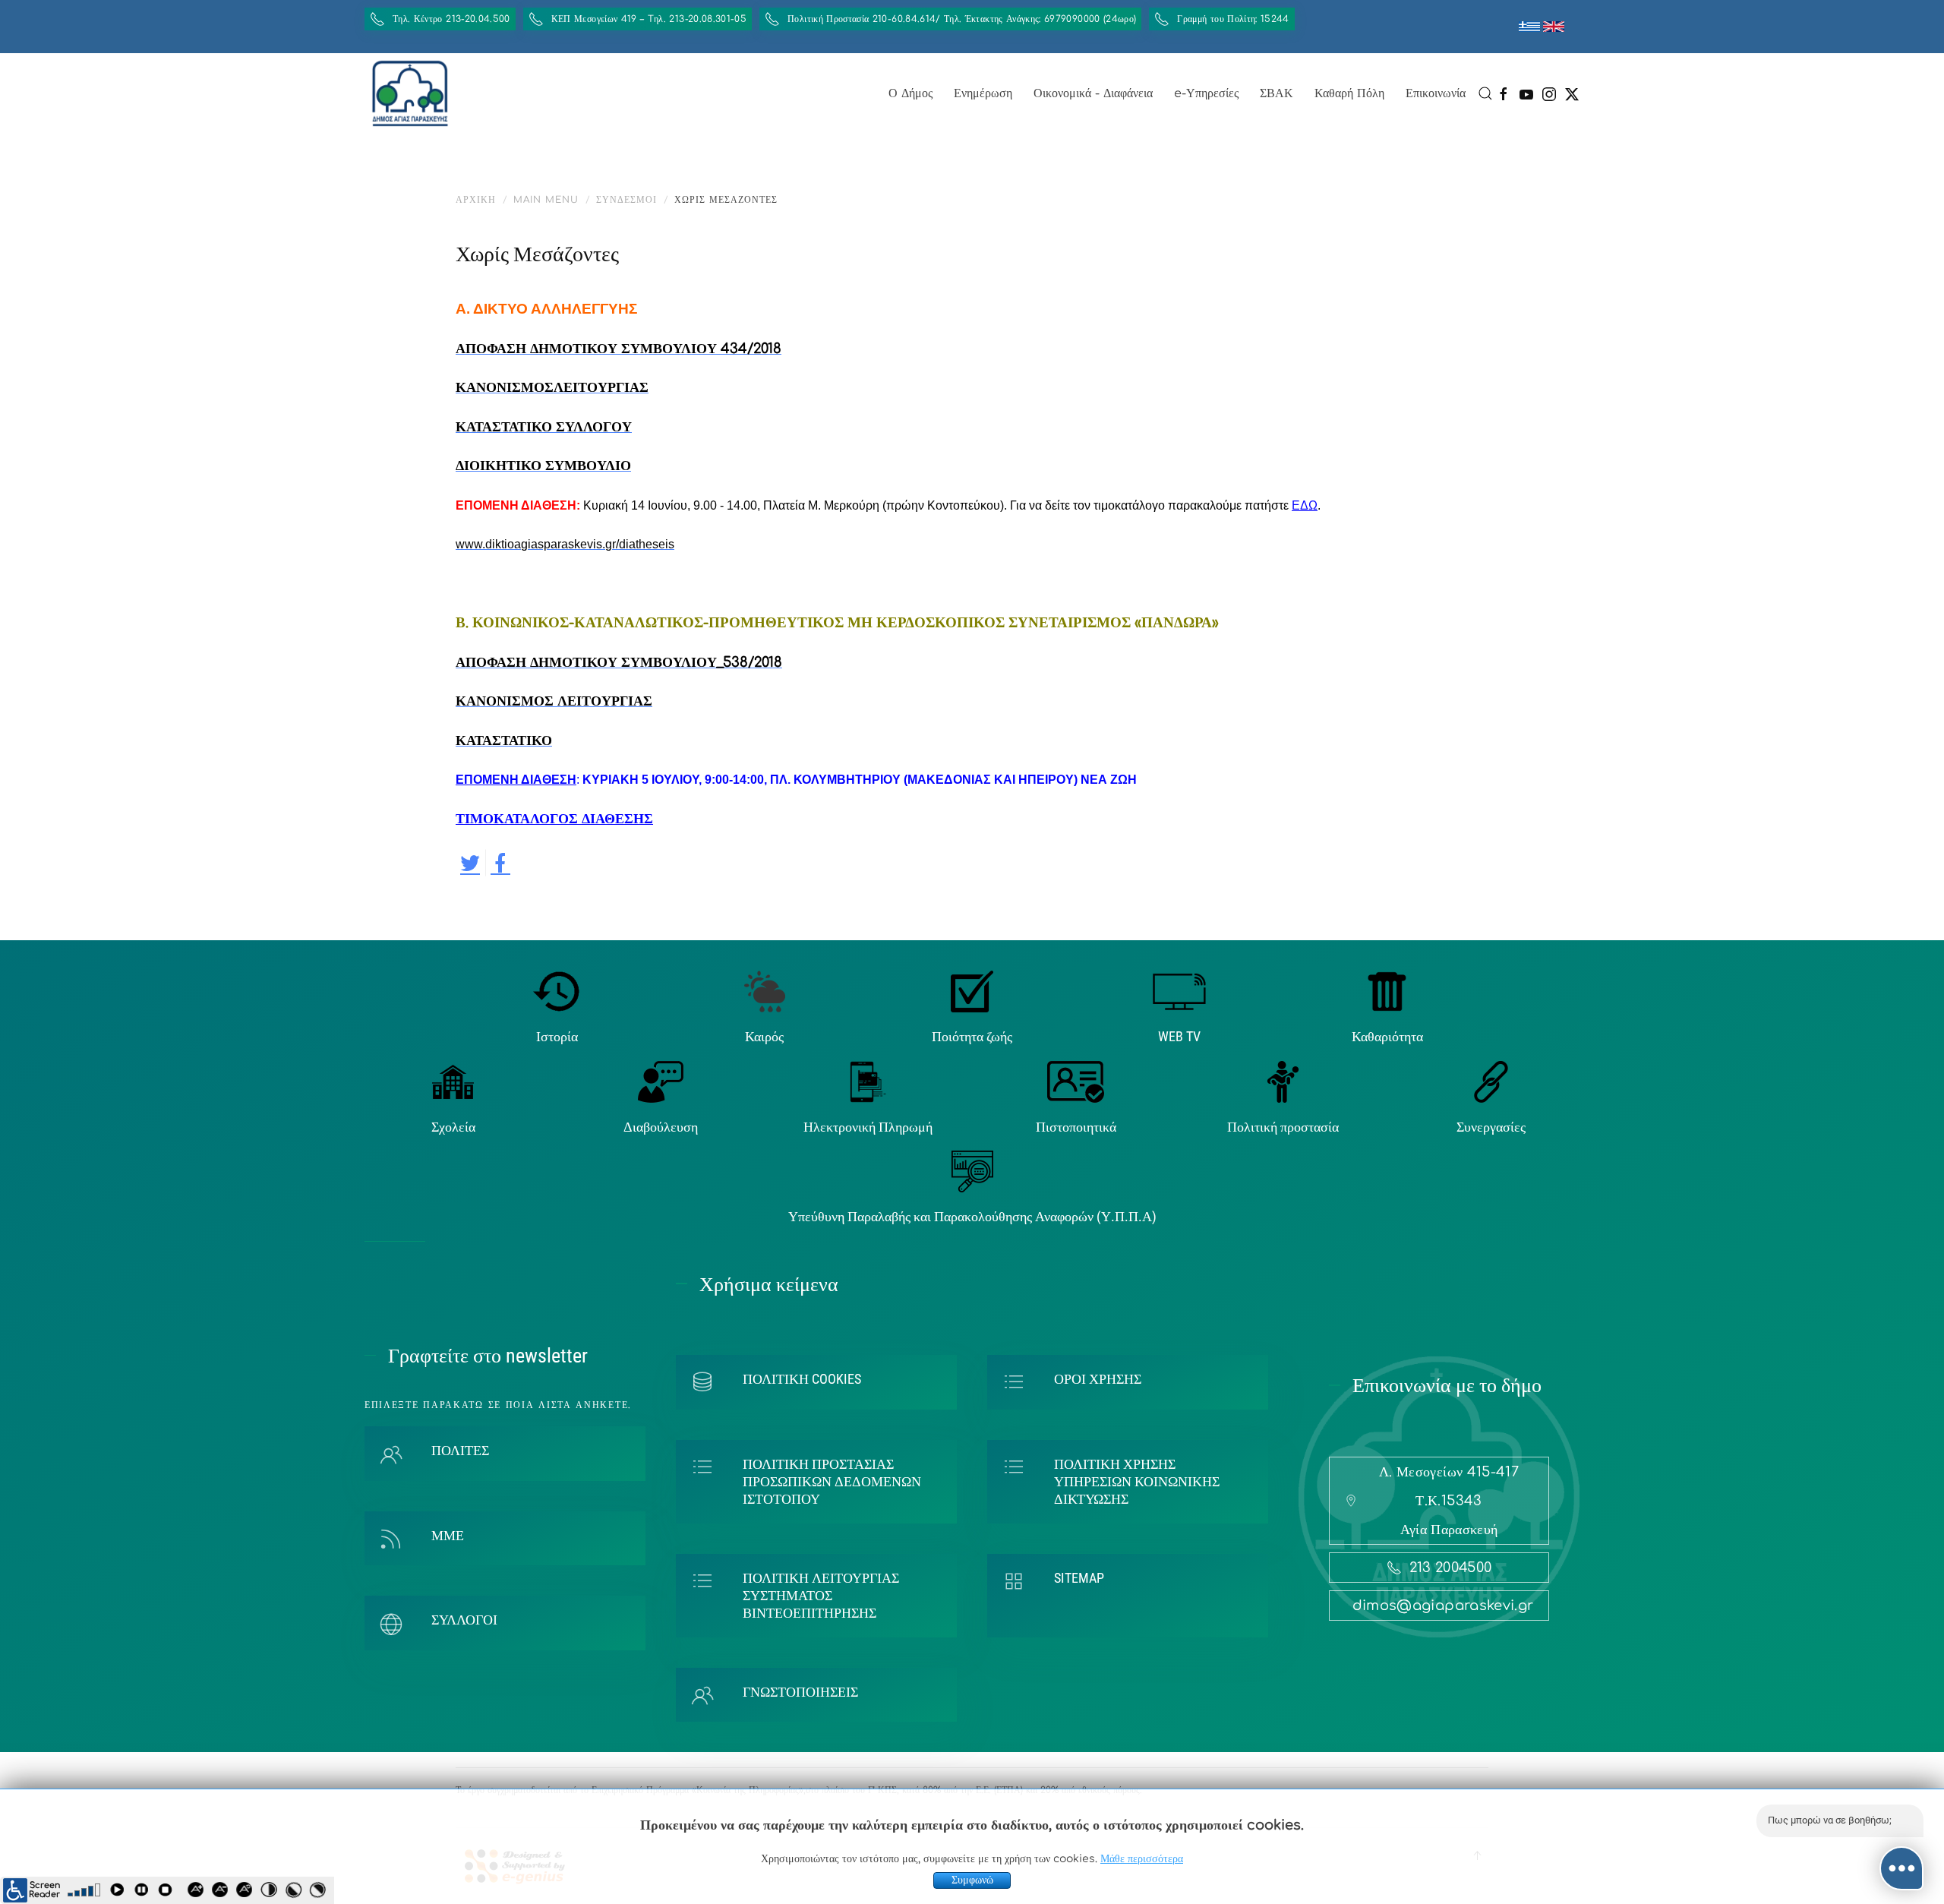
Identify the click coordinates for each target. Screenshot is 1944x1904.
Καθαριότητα (1387, 1036)
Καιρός (764, 1036)
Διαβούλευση (661, 1127)
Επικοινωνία (1436, 93)
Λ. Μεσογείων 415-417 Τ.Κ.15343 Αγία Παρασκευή (1449, 1501)
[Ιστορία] (557, 991)
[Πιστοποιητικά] (1076, 1081)
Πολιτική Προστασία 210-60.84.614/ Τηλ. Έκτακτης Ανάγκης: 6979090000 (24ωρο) (962, 19)
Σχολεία (453, 1127)
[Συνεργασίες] (1491, 1081)
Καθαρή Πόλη (1349, 93)
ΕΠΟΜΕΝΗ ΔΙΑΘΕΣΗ (516, 780)
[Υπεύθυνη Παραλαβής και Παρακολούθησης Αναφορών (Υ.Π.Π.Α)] (972, 1171)
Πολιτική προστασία (1283, 1127)
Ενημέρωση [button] (983, 93)
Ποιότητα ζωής (972, 1036)
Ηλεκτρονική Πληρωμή (868, 1127)
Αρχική (476, 200)
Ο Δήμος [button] (910, 93)
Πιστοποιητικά (1076, 1127)
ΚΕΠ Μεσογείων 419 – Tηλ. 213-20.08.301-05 (649, 19)
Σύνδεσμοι (626, 200)
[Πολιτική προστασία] (1283, 1081)
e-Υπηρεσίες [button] (1206, 93)
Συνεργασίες (1491, 1127)
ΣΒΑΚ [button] (1277, 93)
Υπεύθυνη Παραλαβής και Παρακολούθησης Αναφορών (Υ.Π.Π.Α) (972, 1216)
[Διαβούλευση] (661, 1081)
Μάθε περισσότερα (1142, 1859)
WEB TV (1179, 1036)
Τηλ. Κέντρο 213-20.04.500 (451, 19)
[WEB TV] (1179, 991)
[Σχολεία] (453, 1081)
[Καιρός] (765, 991)
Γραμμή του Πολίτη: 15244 (1233, 19)
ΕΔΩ (1305, 505)
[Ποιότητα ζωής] (972, 991)
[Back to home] (410, 93)
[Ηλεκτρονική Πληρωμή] (868, 1081)
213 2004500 (1451, 1568)
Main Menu (546, 200)
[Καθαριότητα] (1387, 991)
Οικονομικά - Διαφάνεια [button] (1093, 93)
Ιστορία (557, 1036)
